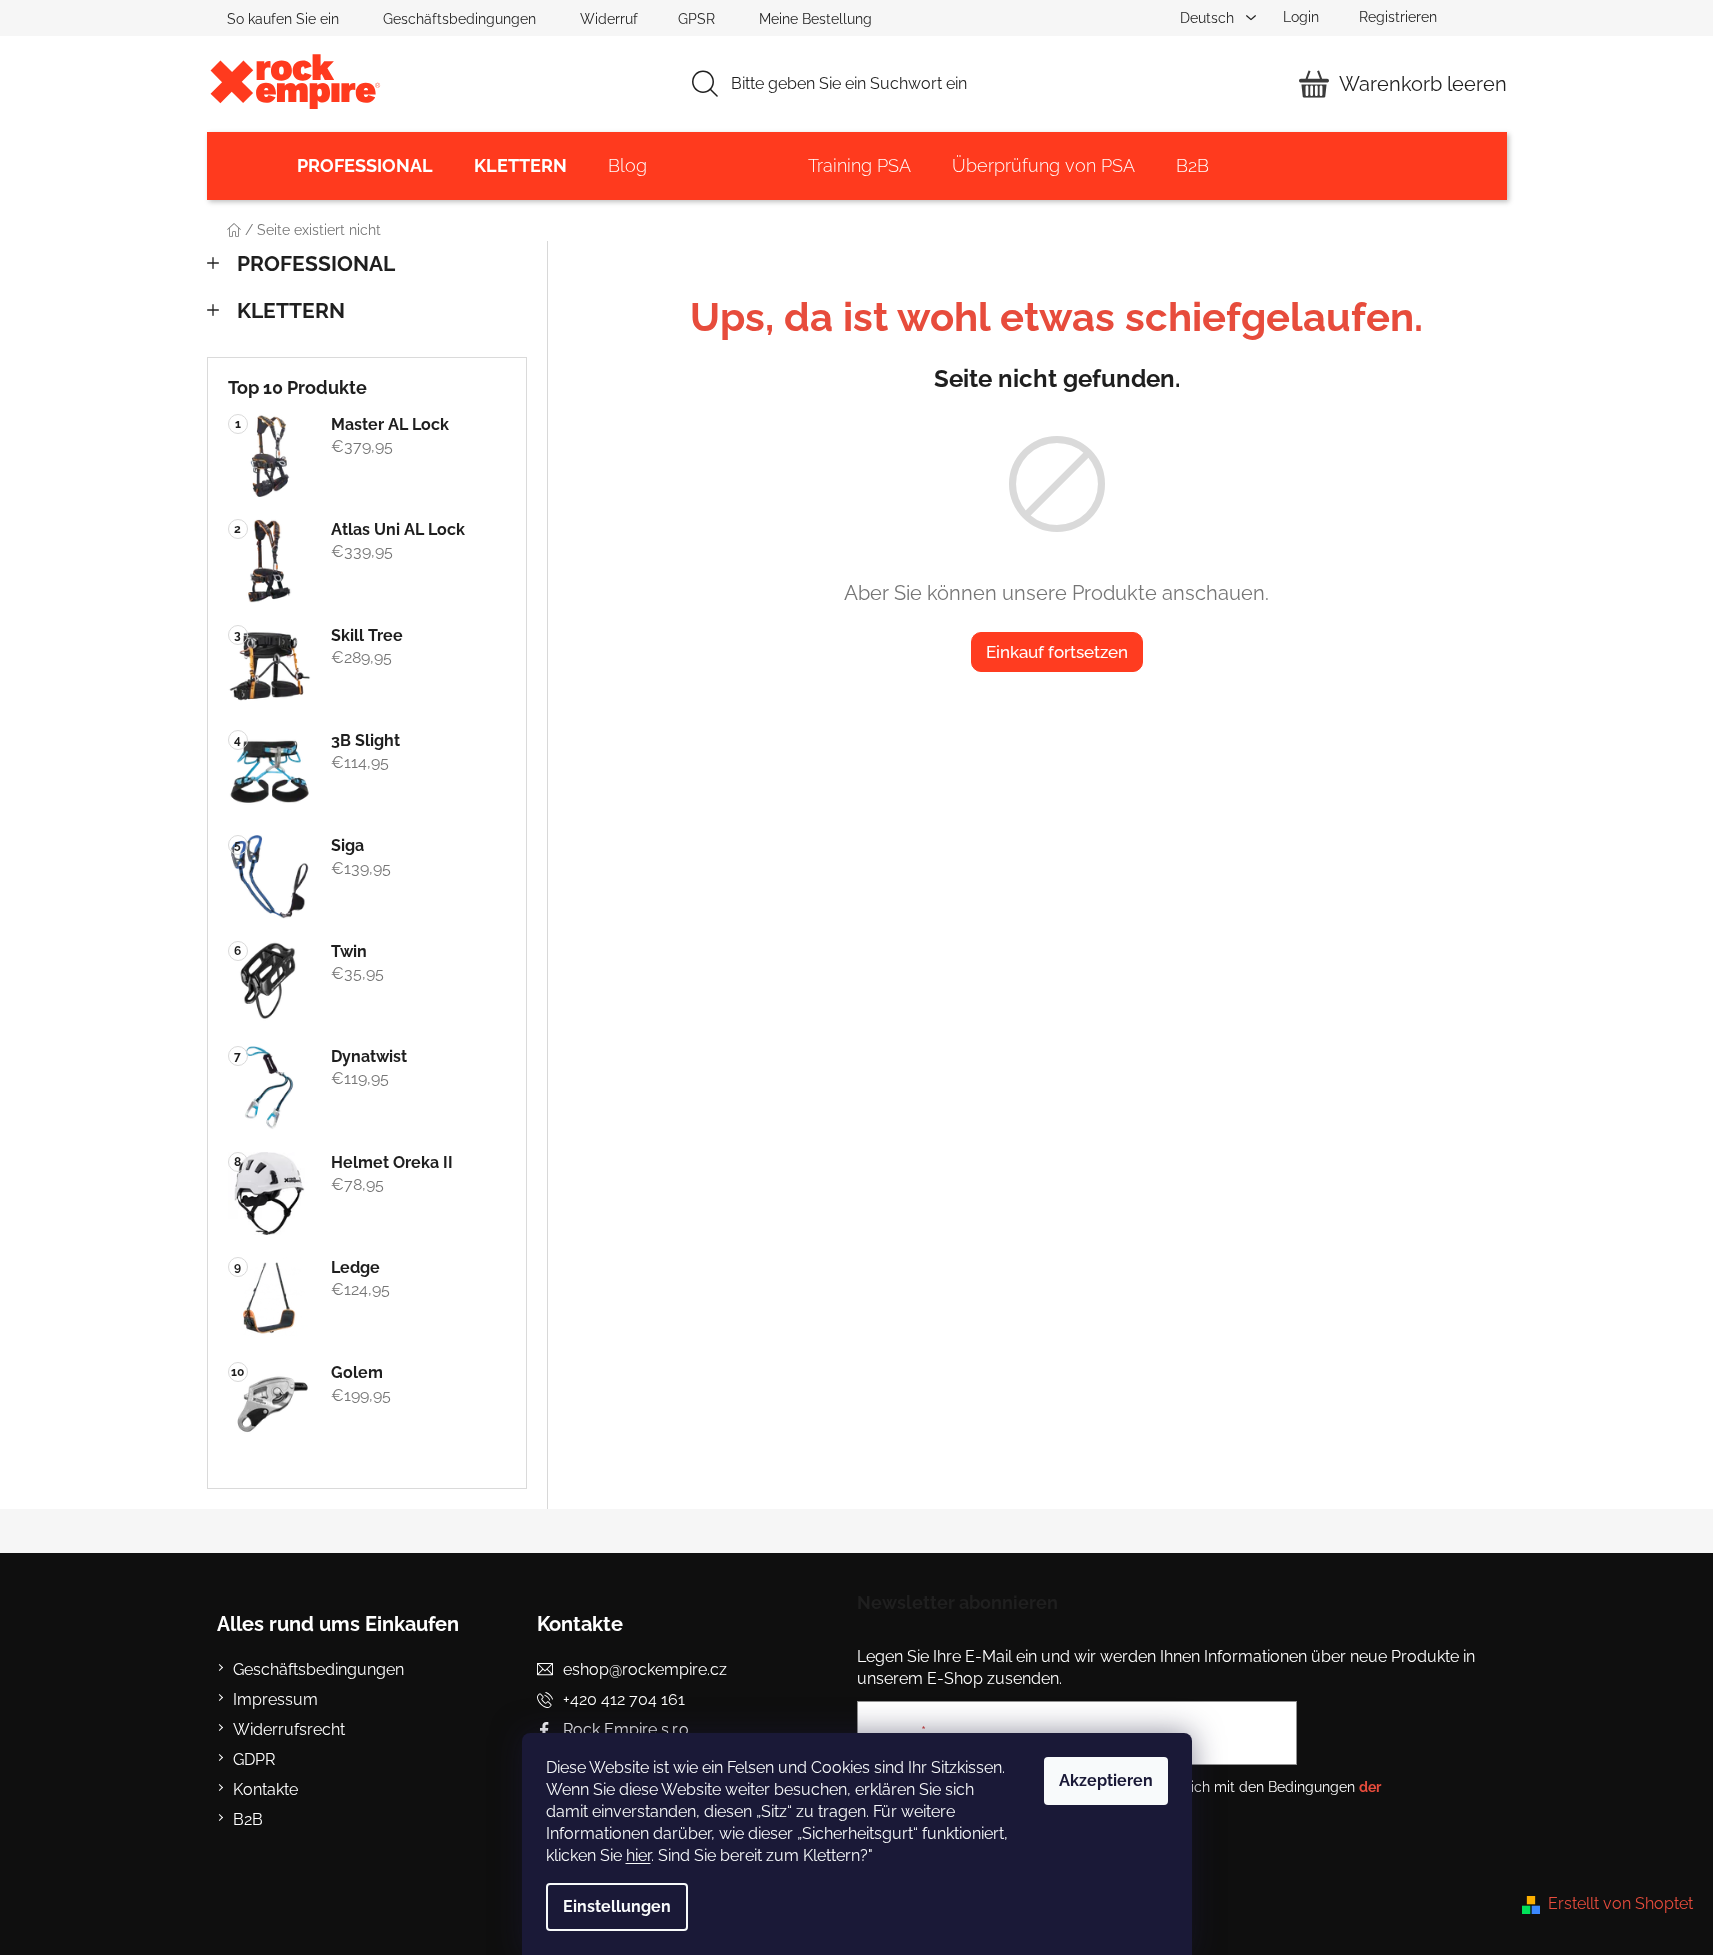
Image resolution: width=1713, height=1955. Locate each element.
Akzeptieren (1106, 1780)
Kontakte (265, 1789)
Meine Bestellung (815, 19)
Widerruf (609, 19)
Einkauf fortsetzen (1057, 652)
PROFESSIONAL (316, 263)
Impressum (275, 1699)
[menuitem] (365, 166)
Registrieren (1398, 17)
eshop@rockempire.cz (645, 1669)
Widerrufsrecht (289, 1729)
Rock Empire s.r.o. (627, 1729)
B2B (248, 1819)
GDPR (254, 1759)
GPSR (696, 19)
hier (638, 1855)
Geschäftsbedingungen (459, 19)
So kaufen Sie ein (283, 19)
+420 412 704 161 (624, 1699)
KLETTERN (291, 310)
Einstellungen (617, 1906)
